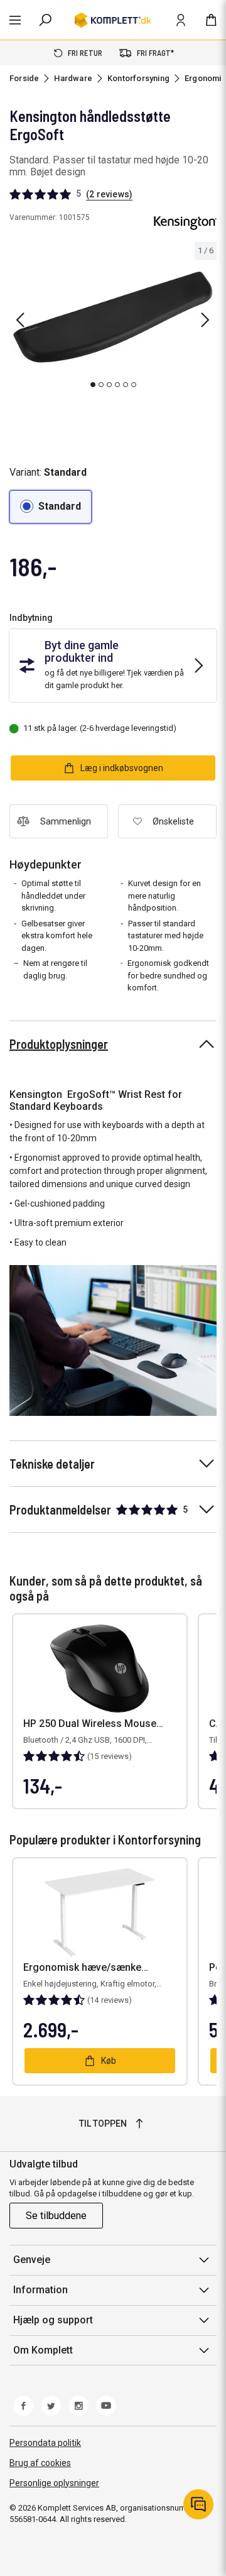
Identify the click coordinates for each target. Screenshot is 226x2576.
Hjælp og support (53, 2320)
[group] (113, 318)
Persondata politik (45, 2443)
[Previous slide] (20, 320)
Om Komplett (43, 2350)
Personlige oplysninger (54, 2483)
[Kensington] (185, 223)
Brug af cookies (40, 2463)
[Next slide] (205, 320)
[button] (51, 507)
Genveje (32, 2260)
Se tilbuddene (56, 2216)
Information (40, 2290)
